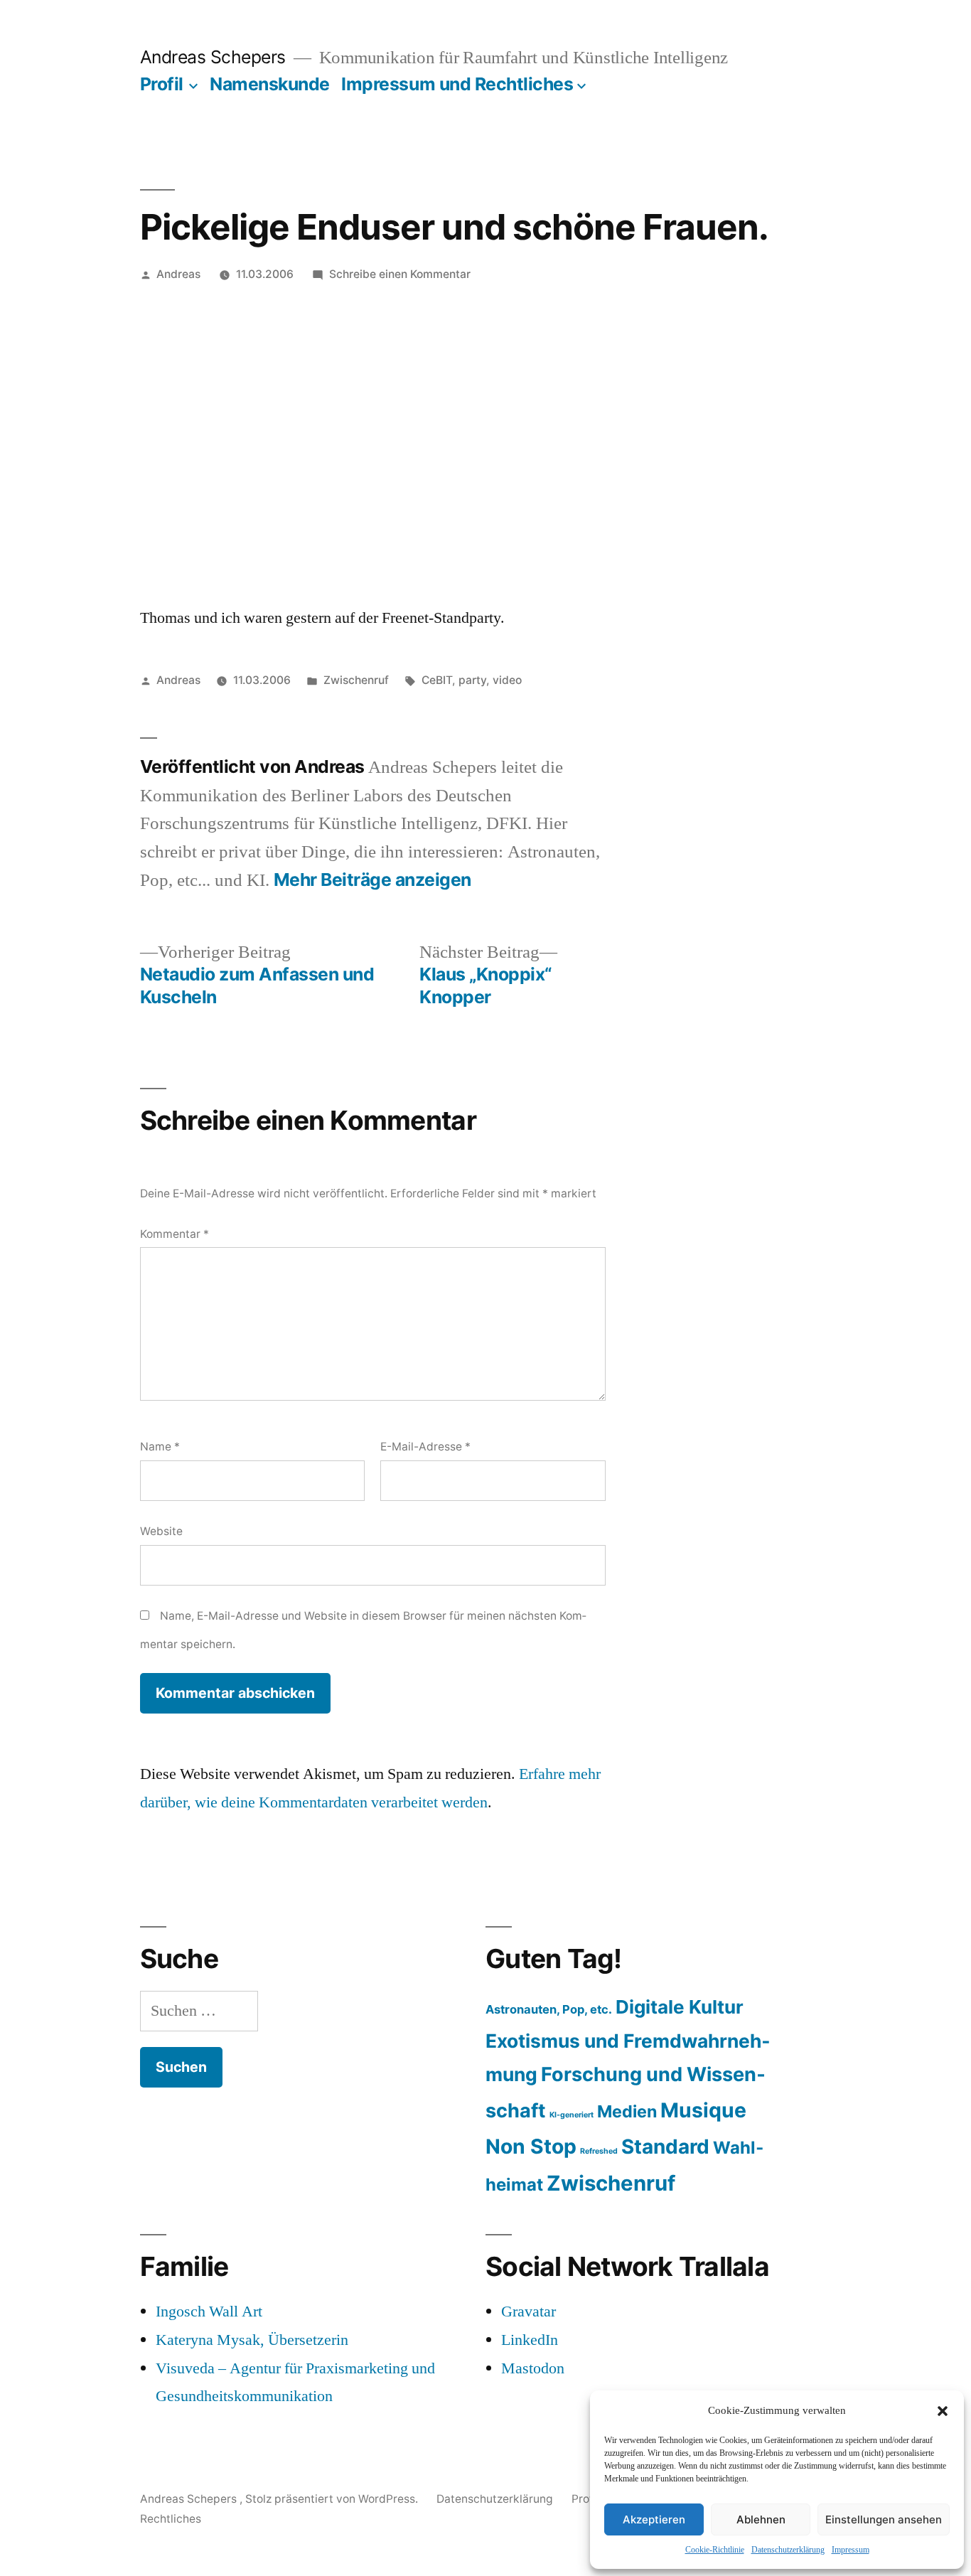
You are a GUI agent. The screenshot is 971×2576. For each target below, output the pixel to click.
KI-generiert (572, 2115)
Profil (162, 84)
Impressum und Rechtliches (457, 84)
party (472, 680)
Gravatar (529, 2312)
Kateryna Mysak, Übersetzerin (252, 2340)
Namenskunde (270, 84)
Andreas (178, 274)
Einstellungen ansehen (884, 2519)
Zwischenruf (356, 680)
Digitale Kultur (680, 2007)
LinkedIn (530, 2340)
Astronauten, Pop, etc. (549, 2009)
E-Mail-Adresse (425, 1447)
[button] (943, 2411)
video (507, 680)
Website (161, 1531)
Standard (665, 2147)
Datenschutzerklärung (788, 2550)
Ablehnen (761, 2519)
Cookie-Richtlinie (715, 2550)
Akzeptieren (654, 2519)
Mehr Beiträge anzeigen (372, 880)
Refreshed (599, 2151)
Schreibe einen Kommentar (400, 274)
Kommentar (175, 1234)
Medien (627, 2111)
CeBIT (437, 680)
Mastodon (533, 2368)
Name (160, 1447)
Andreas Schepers (215, 57)
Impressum (851, 2550)
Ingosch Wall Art (209, 2312)
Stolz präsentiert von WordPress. (333, 2499)
